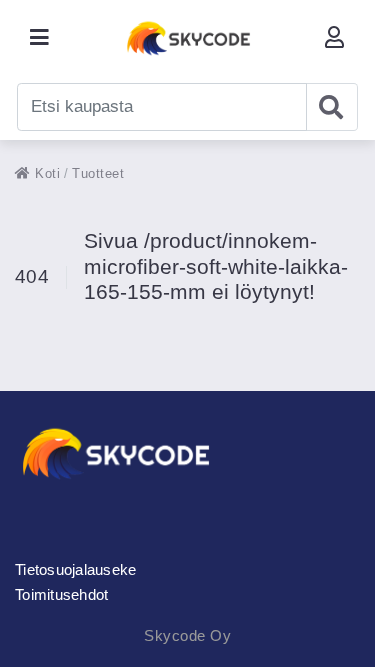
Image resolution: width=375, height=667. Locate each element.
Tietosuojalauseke (75, 569)
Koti (45, 173)
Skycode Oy (187, 635)
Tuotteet (98, 173)
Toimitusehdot (61, 594)
